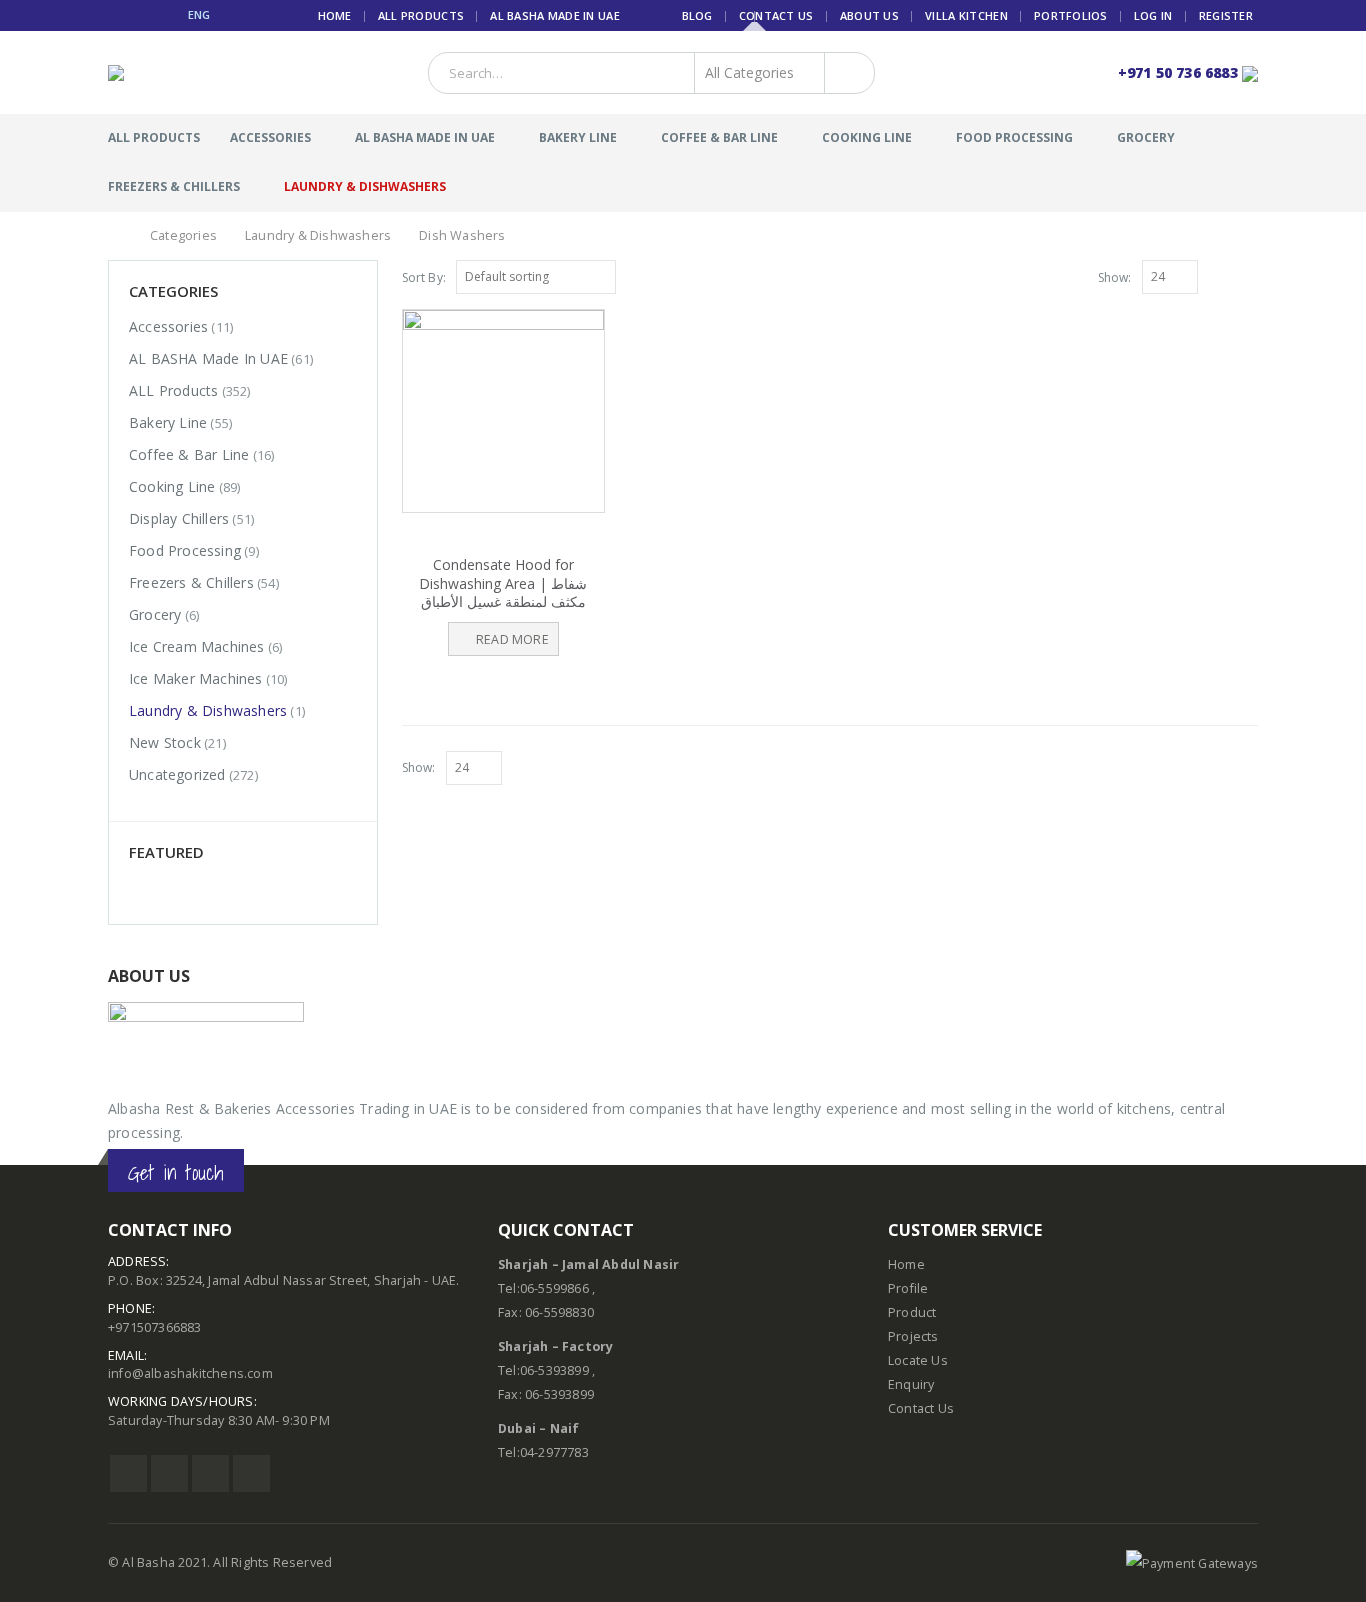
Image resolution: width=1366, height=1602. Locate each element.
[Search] (845, 73)
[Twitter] (140, 15)
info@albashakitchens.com (190, 1373)
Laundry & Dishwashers (365, 186)
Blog (697, 15)
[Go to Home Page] (115, 236)
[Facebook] (115, 15)
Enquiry (911, 1384)
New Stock (165, 742)
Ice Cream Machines (197, 646)
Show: (1115, 277)
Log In (1153, 15)
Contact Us (776, 15)
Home (335, 15)
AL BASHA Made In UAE (555, 15)
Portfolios (1071, 15)
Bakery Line (578, 137)
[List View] (1249, 276)
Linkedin (251, 1473)
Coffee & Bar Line (719, 137)
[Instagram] (164, 15)
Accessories (270, 137)
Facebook (128, 1473)
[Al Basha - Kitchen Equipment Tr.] (145, 73)
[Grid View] (1227, 276)
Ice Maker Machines (196, 678)
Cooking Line (867, 137)
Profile (908, 1288)
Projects (913, 1336)
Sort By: (424, 277)
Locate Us (918, 1360)
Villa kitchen (966, 15)
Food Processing (1014, 137)
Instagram (210, 1473)
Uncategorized (177, 774)
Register (1226, 15)
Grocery (1146, 137)
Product (912, 1312)
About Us (869, 15)
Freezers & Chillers (174, 186)
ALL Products (421, 15)
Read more (512, 639)
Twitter (169, 1473)
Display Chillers (179, 518)
